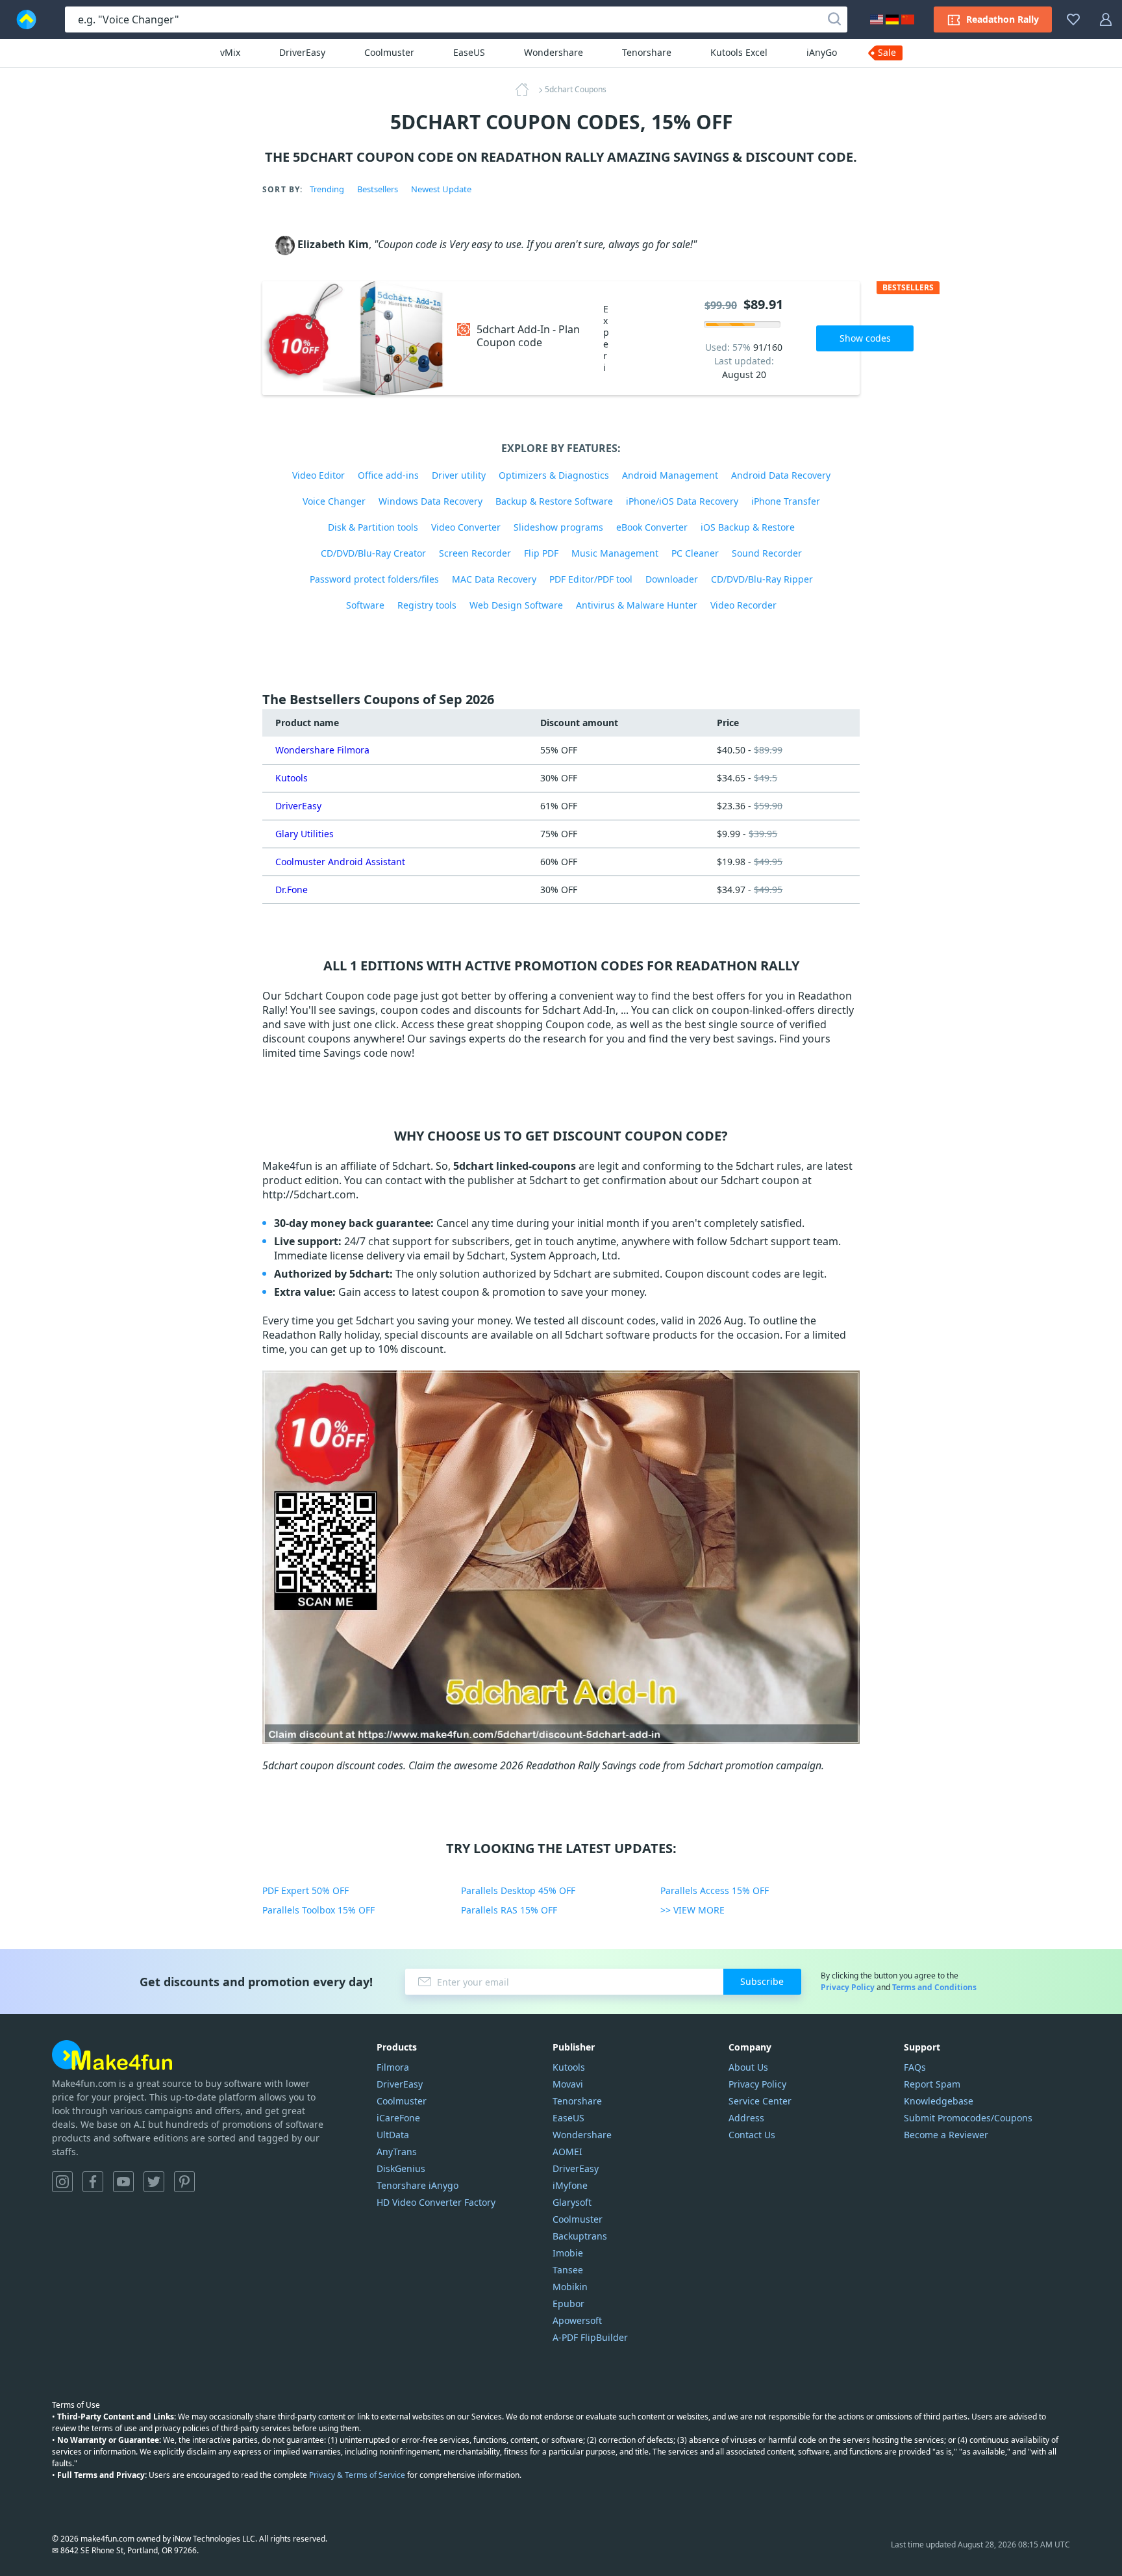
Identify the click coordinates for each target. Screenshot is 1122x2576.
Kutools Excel (739, 52)
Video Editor (318, 475)
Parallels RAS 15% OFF (509, 1910)
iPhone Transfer (786, 501)
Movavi (568, 2084)
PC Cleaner (695, 553)
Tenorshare (647, 52)
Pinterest (184, 2182)
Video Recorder (743, 605)
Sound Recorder (767, 553)
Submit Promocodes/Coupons (968, 2118)
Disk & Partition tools (373, 527)
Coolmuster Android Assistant (340, 862)
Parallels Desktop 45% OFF (518, 1890)
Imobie (568, 2253)
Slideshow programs (558, 527)
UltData (393, 2135)
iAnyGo (822, 52)
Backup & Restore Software (554, 501)
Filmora (393, 2067)
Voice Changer (334, 501)
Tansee (568, 2270)
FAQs (915, 2067)
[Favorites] (1073, 19)
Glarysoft (572, 2202)
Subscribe (762, 1981)
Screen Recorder (475, 553)
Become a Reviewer (946, 2135)
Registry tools (427, 605)
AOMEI (567, 2152)
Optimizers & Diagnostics (554, 475)
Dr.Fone (292, 890)
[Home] (526, 90)
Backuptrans (580, 2236)
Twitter (154, 2182)
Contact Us (752, 2135)
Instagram (62, 2182)
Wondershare (554, 52)
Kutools (292, 778)
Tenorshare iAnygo (418, 2185)
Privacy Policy (848, 1987)
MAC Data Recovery (494, 579)
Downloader (672, 579)
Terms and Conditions (934, 1987)
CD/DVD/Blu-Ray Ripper (762, 579)
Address (746, 2118)
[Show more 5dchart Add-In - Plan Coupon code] (353, 338)
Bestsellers (378, 189)
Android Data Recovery (781, 475)
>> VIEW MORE (692, 1910)
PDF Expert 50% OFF (305, 1890)
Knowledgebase (939, 2101)
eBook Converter (652, 527)
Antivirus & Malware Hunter (637, 605)
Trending (327, 189)
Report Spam (932, 2084)
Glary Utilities (305, 834)
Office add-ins (388, 475)
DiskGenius (401, 2168)
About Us (748, 2067)
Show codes (865, 338)
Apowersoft (577, 2320)
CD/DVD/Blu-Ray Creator (373, 553)
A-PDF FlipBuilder (590, 2337)
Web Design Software (516, 605)
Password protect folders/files (374, 579)
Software (365, 605)
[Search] (834, 19)
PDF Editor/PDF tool (591, 579)
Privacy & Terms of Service (357, 2475)
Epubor (568, 2304)
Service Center (760, 2101)
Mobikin (570, 2287)
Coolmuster (389, 52)
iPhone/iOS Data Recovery (682, 501)
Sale (887, 52)
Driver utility (459, 475)
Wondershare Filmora (322, 750)
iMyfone (570, 2185)
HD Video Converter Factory (436, 2202)
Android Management (670, 475)
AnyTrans (397, 2152)
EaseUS (469, 52)
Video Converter (466, 527)
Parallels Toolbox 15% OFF (318, 1910)
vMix (230, 52)
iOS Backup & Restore (748, 527)
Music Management (615, 553)
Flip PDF (541, 553)
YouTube (123, 2182)
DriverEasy (302, 52)
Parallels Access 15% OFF (715, 1890)
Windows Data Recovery (430, 501)
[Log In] (1106, 19)
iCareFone (398, 2118)
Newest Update (441, 189)
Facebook (93, 2182)
